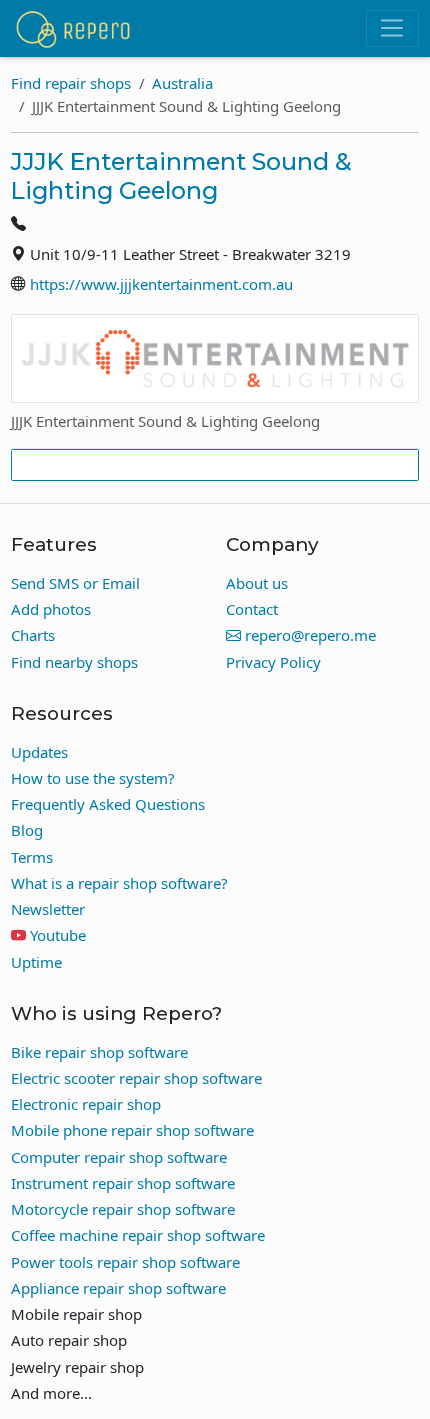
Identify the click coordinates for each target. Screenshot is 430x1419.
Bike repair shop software (99, 1052)
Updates (39, 752)
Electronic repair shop (86, 1104)
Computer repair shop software (119, 1157)
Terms (32, 857)
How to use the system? (93, 778)
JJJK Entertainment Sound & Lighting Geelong (181, 176)
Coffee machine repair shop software (138, 1235)
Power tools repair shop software (125, 1262)
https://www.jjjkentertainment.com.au (161, 284)
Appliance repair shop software (118, 1288)
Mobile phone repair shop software (132, 1130)
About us (257, 583)
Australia (182, 83)
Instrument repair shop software (123, 1183)
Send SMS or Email (75, 583)
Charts (33, 635)
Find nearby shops (74, 662)
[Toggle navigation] (392, 29)
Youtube (58, 935)
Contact (252, 609)
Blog (27, 830)
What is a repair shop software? (119, 883)
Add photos (51, 609)
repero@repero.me (308, 635)
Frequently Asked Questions (108, 804)
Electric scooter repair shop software (136, 1078)
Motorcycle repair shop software (123, 1209)
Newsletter (48, 909)
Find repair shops (71, 83)
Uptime (36, 962)
